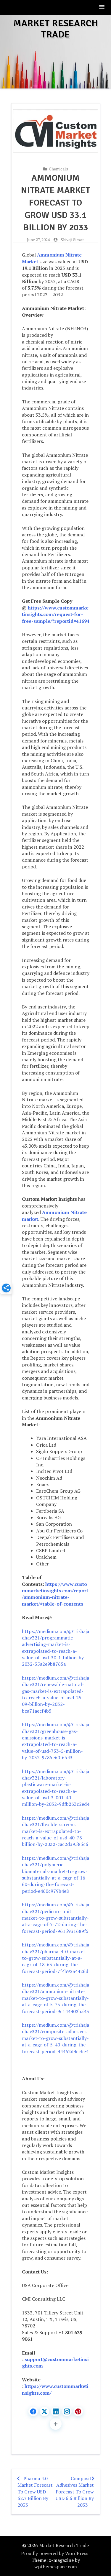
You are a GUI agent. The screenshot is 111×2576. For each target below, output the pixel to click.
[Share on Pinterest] (78, 2411)
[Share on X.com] (44, 2411)
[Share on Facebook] (33, 2411)
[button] (102, 7)
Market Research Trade (56, 29)
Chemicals (58, 169)
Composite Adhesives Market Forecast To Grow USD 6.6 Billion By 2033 (75, 2492)
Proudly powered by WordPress (55, 2553)
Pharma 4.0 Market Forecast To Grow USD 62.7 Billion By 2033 (35, 2492)
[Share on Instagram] (67, 2411)
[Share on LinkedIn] (56, 2411)
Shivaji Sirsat (72, 240)
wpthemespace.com (56, 2567)
